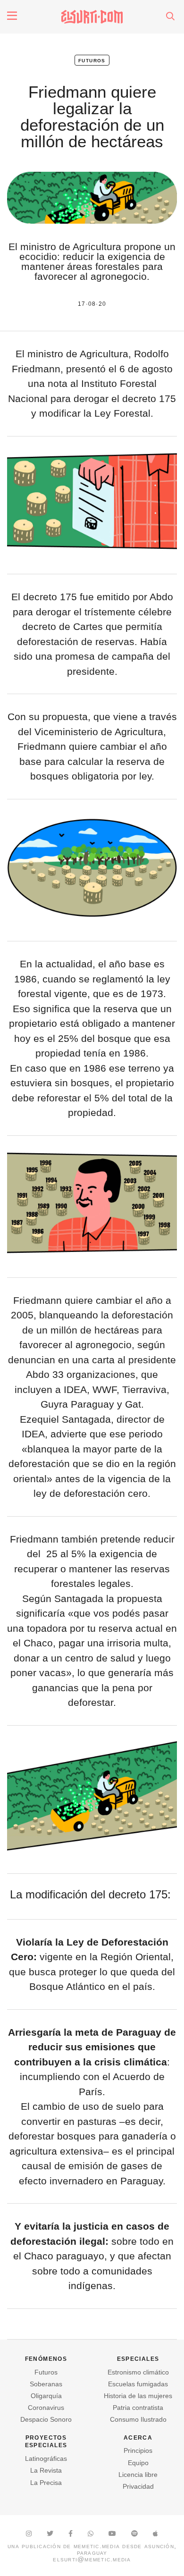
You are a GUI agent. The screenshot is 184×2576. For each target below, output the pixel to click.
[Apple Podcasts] (155, 2534)
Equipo (138, 2463)
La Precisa (46, 2483)
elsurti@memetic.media (92, 2559)
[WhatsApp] (91, 2534)
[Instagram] (29, 2534)
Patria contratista (138, 2408)
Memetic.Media (97, 2546)
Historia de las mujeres (138, 2396)
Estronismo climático (138, 2372)
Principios (138, 2450)
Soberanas (46, 2384)
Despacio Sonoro (46, 2419)
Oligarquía (46, 2396)
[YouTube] (112, 2534)
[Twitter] (50, 2534)
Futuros (92, 60)
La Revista (46, 2470)
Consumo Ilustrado (138, 2419)
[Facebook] (71, 2534)
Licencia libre (138, 2475)
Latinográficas (46, 2459)
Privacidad (138, 2486)
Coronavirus (46, 2408)
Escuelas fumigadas (138, 2384)
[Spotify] (134, 2534)
